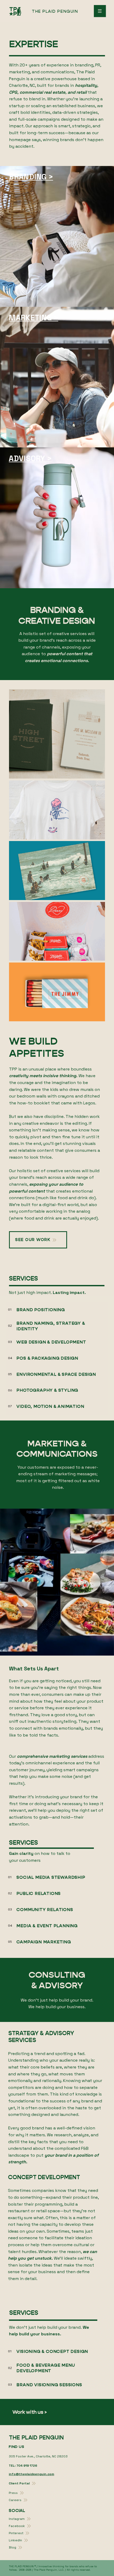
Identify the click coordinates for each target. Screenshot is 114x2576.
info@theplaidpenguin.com (31, 2474)
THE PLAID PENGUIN (55, 11)
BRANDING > (31, 177)
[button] (105, 1649)
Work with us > (30, 2412)
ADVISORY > (30, 458)
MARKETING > (33, 318)
